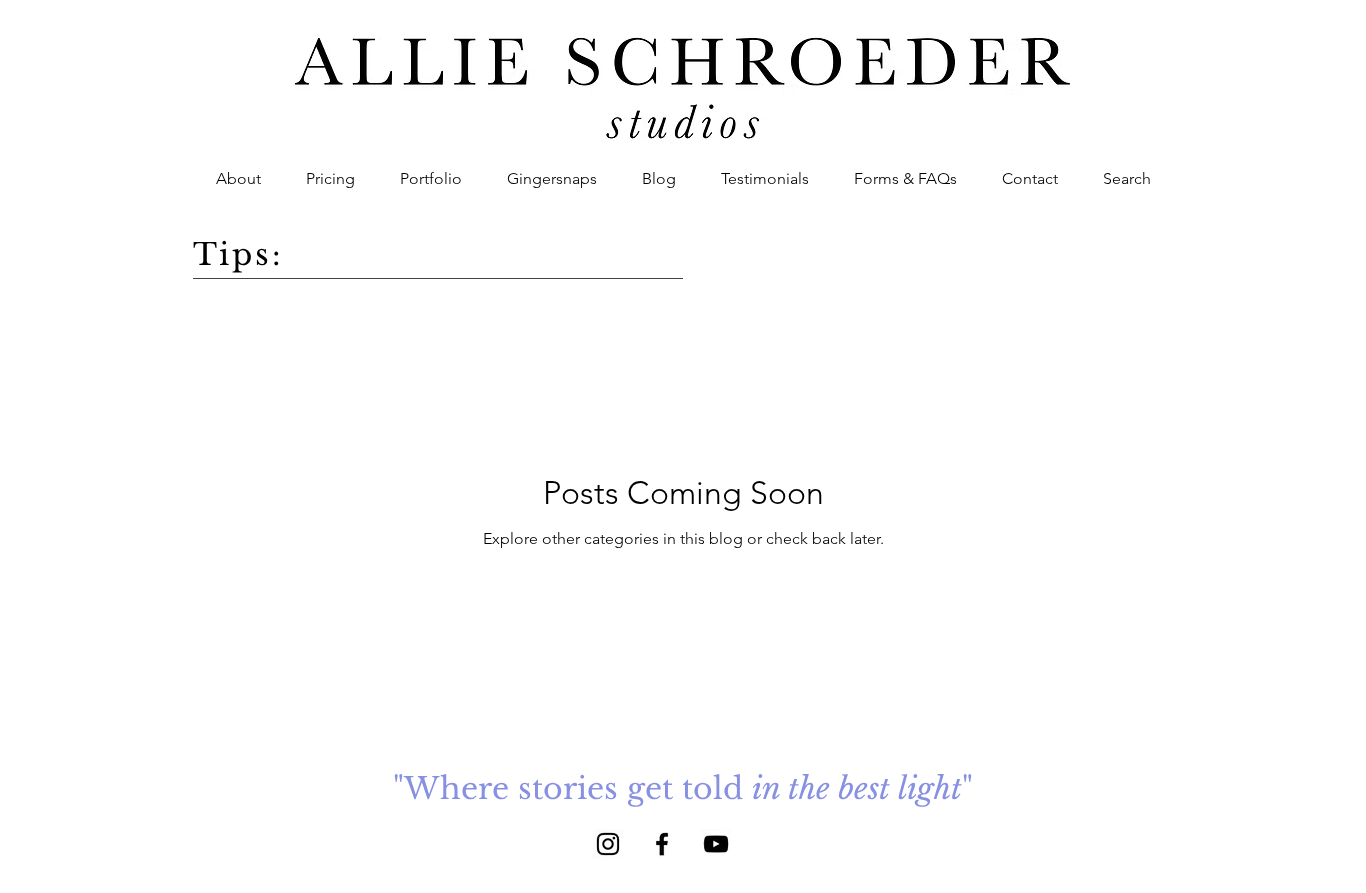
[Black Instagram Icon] (608, 844)
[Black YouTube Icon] (716, 844)
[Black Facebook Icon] (662, 844)
